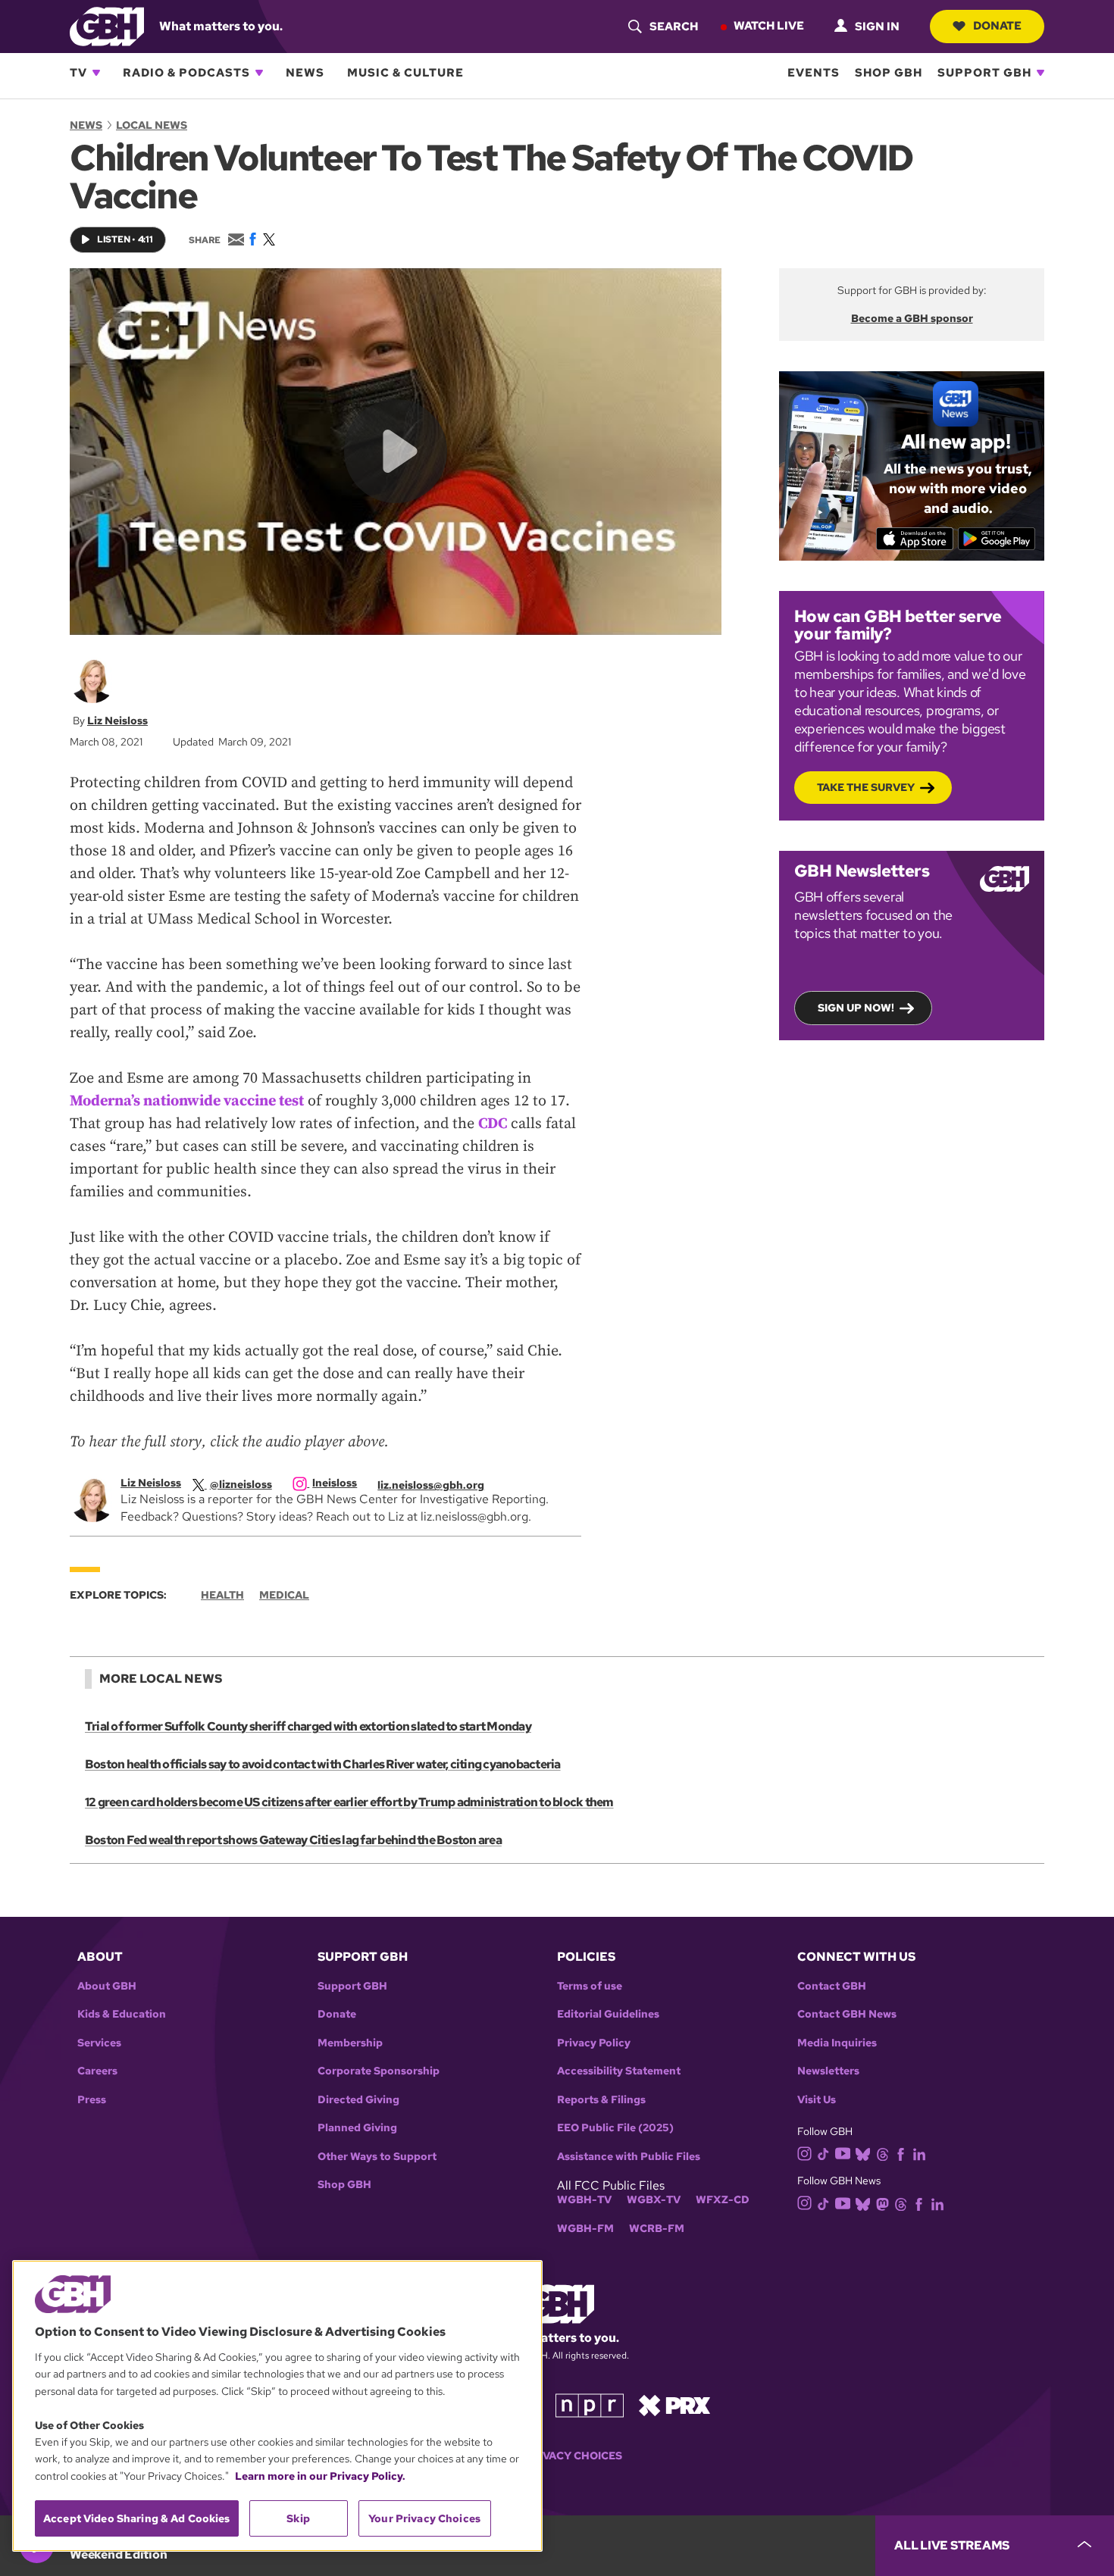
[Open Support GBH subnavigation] (1040, 73)
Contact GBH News (847, 2014)
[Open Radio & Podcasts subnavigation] (259, 73)
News (305, 73)
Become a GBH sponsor (912, 318)
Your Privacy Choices (557, 2456)
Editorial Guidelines (608, 2014)
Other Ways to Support (377, 2157)
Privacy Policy (594, 2043)
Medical (284, 1595)
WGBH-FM (585, 2229)
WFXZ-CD (723, 2200)
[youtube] (843, 2152)
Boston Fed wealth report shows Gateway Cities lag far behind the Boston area (293, 1840)
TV (78, 73)
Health (222, 1595)
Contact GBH (832, 1986)
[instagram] (805, 2153)
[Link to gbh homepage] (107, 25)
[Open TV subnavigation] (96, 73)
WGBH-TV (584, 2200)
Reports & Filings (601, 2100)
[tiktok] (823, 2153)
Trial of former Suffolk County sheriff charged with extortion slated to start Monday (308, 1726)
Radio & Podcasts (186, 73)
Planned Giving (357, 2128)
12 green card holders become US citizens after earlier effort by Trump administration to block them (349, 1802)
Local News (152, 125)
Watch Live (769, 26)
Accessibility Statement (619, 2071)
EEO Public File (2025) (615, 2128)
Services (99, 2043)
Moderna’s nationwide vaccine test (187, 1101)
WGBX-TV (654, 2200)
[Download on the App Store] (915, 539)
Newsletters (828, 2071)
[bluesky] (863, 2153)
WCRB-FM (657, 2229)
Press (92, 2100)
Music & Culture (405, 73)
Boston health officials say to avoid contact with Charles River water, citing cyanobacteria (323, 1764)
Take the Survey (866, 787)
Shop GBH (889, 73)
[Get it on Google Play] (997, 539)
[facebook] (901, 2153)
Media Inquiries (837, 2043)
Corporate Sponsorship (379, 2071)
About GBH (107, 1986)
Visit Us (817, 2100)
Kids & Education (122, 2014)
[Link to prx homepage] (674, 2404)
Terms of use (590, 1986)
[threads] (882, 2153)
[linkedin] (919, 2153)
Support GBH (984, 73)
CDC (493, 1124)
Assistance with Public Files (629, 2157)
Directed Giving (358, 2100)
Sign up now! (856, 1008)
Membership (350, 2043)
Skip (298, 2518)
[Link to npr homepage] (590, 2404)
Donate (997, 26)
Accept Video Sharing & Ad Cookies (137, 2518)
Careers (97, 2071)
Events (814, 73)
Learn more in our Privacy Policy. (320, 2476)
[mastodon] (882, 2203)
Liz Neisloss (117, 721)
